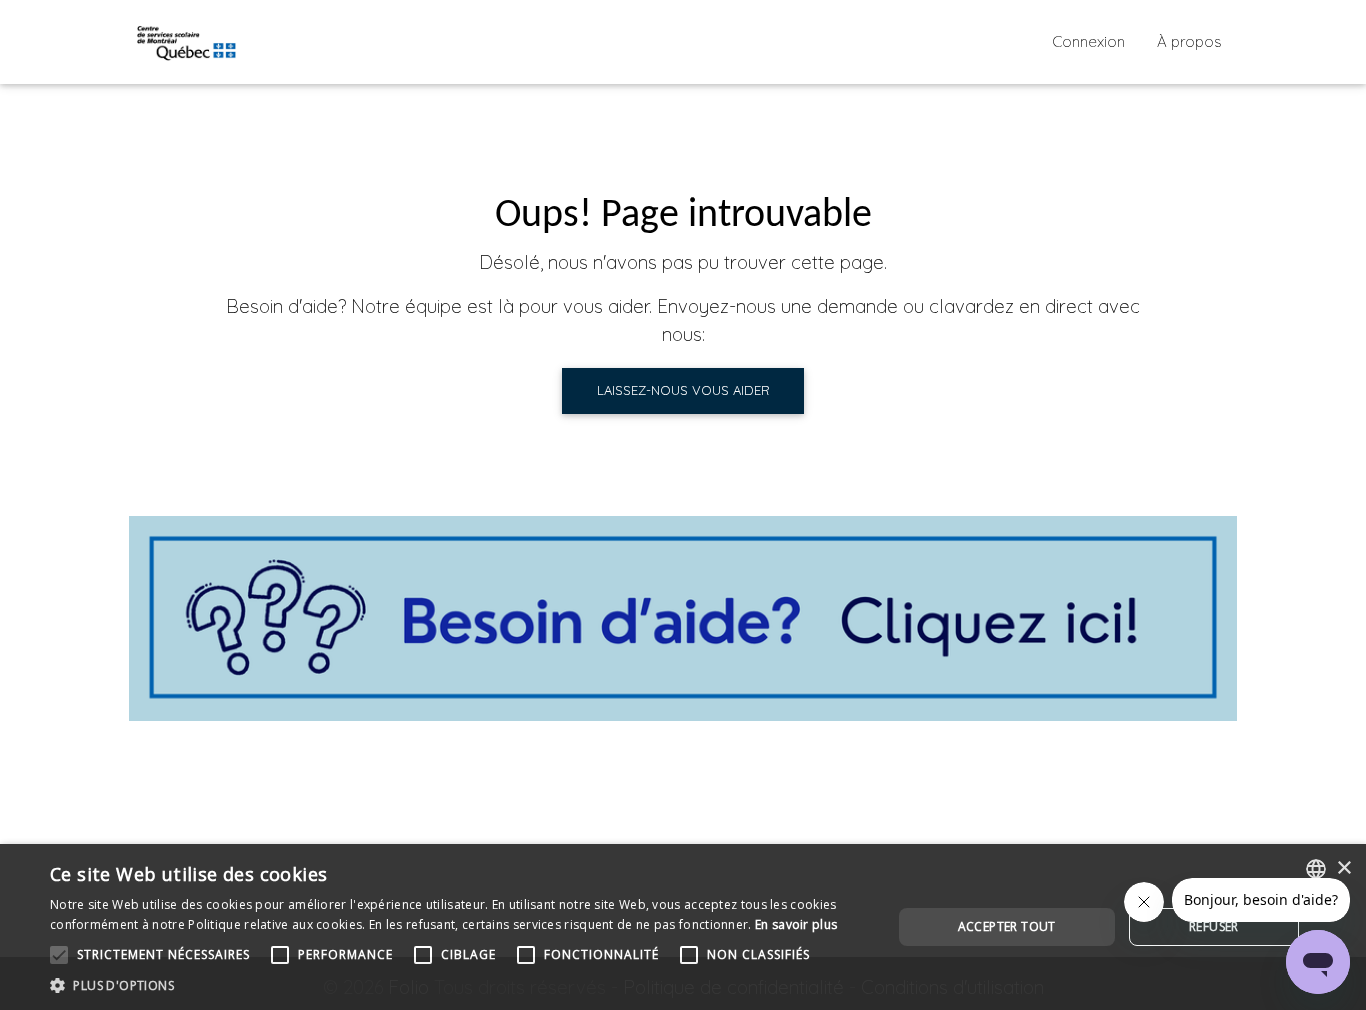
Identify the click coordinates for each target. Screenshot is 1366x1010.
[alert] (683, 927)
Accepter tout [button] (1007, 926)
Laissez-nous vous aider (683, 390)
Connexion (1088, 41)
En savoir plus (796, 924)
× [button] (1343, 868)
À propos (1189, 41)
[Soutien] (683, 618)
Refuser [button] (1214, 926)
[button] (458, 985)
